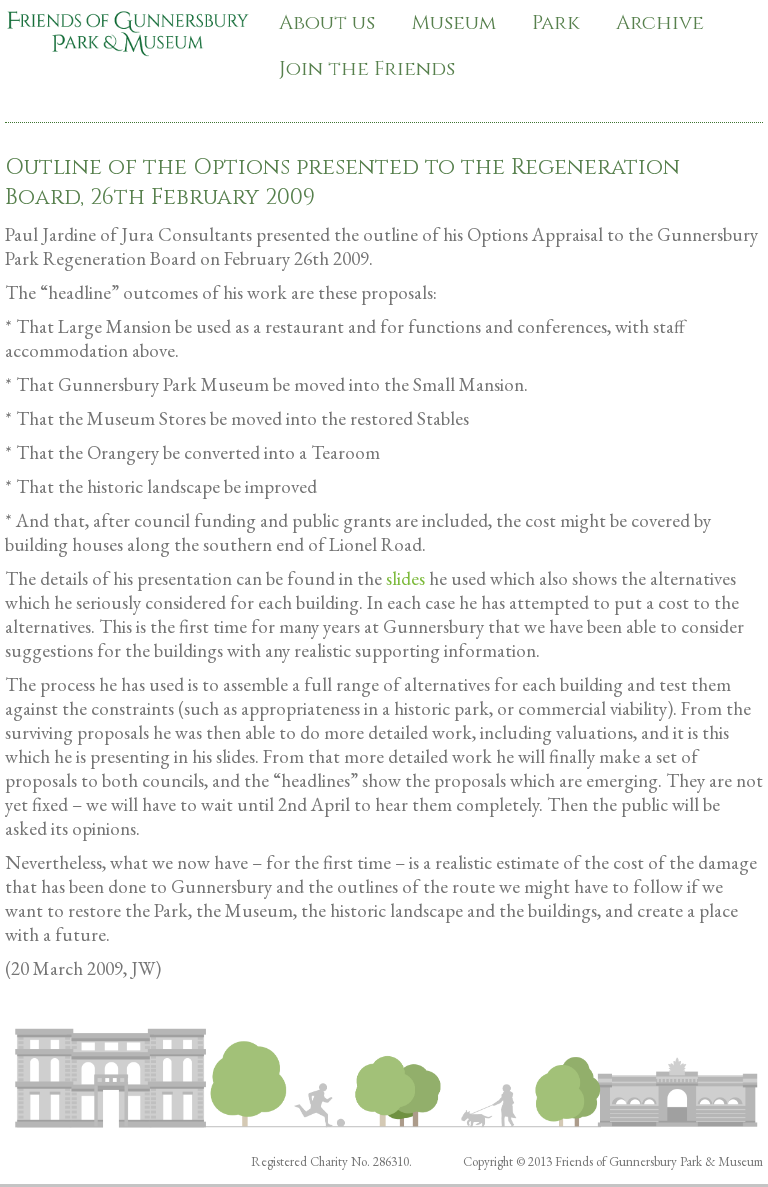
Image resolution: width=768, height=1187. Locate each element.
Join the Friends (367, 68)
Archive (660, 22)
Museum (453, 22)
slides (405, 578)
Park (556, 22)
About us (327, 22)
